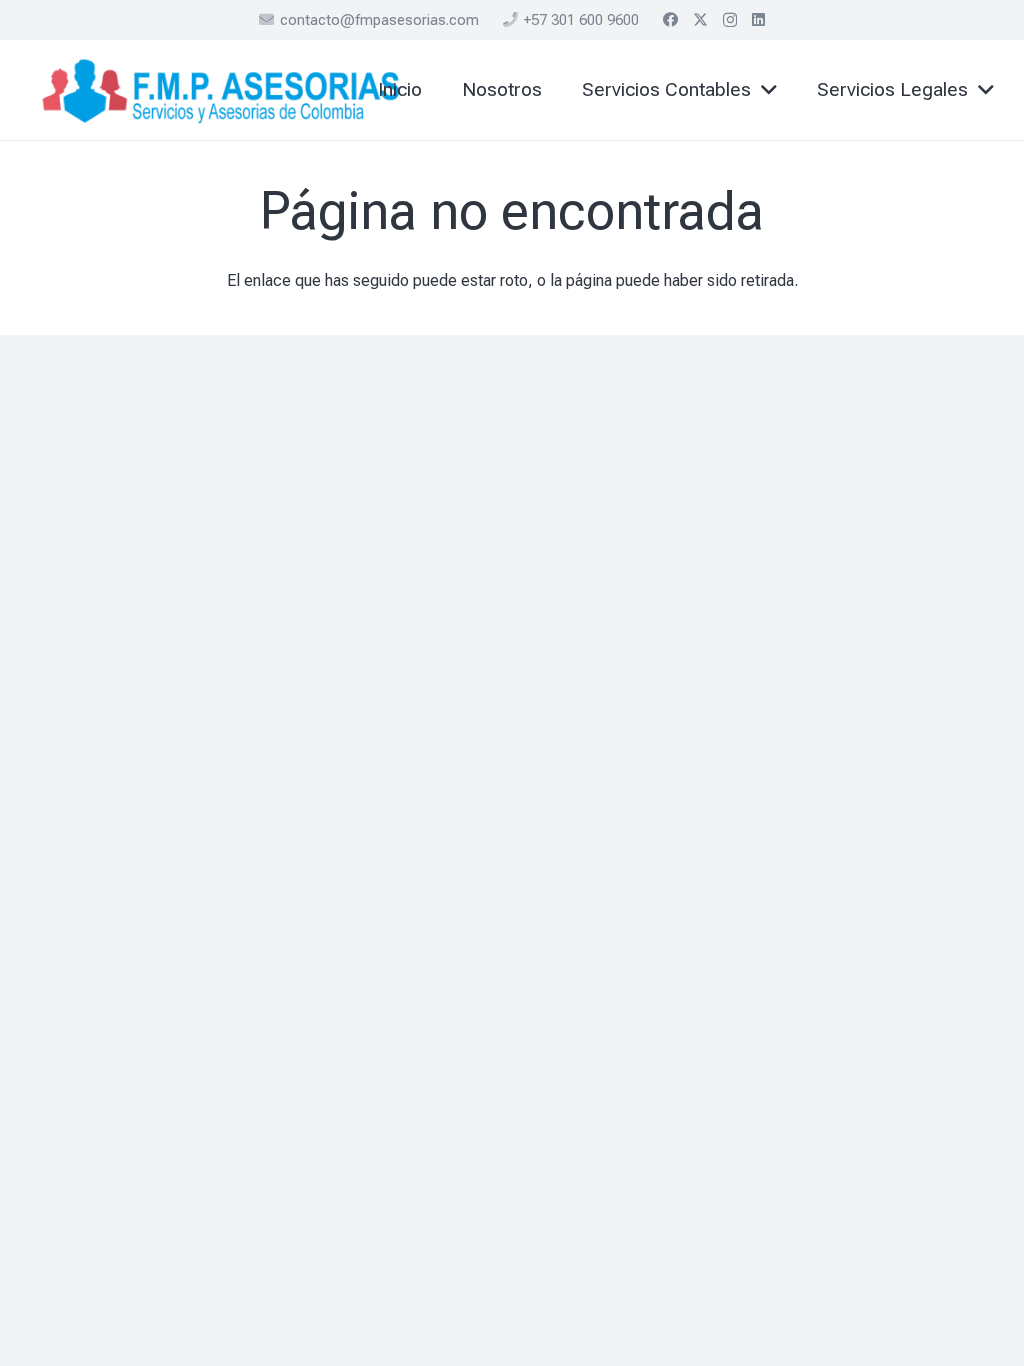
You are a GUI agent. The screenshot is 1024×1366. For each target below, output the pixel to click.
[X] (700, 20)
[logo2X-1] (222, 90)
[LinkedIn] (758, 19)
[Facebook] (670, 19)
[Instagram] (730, 20)
